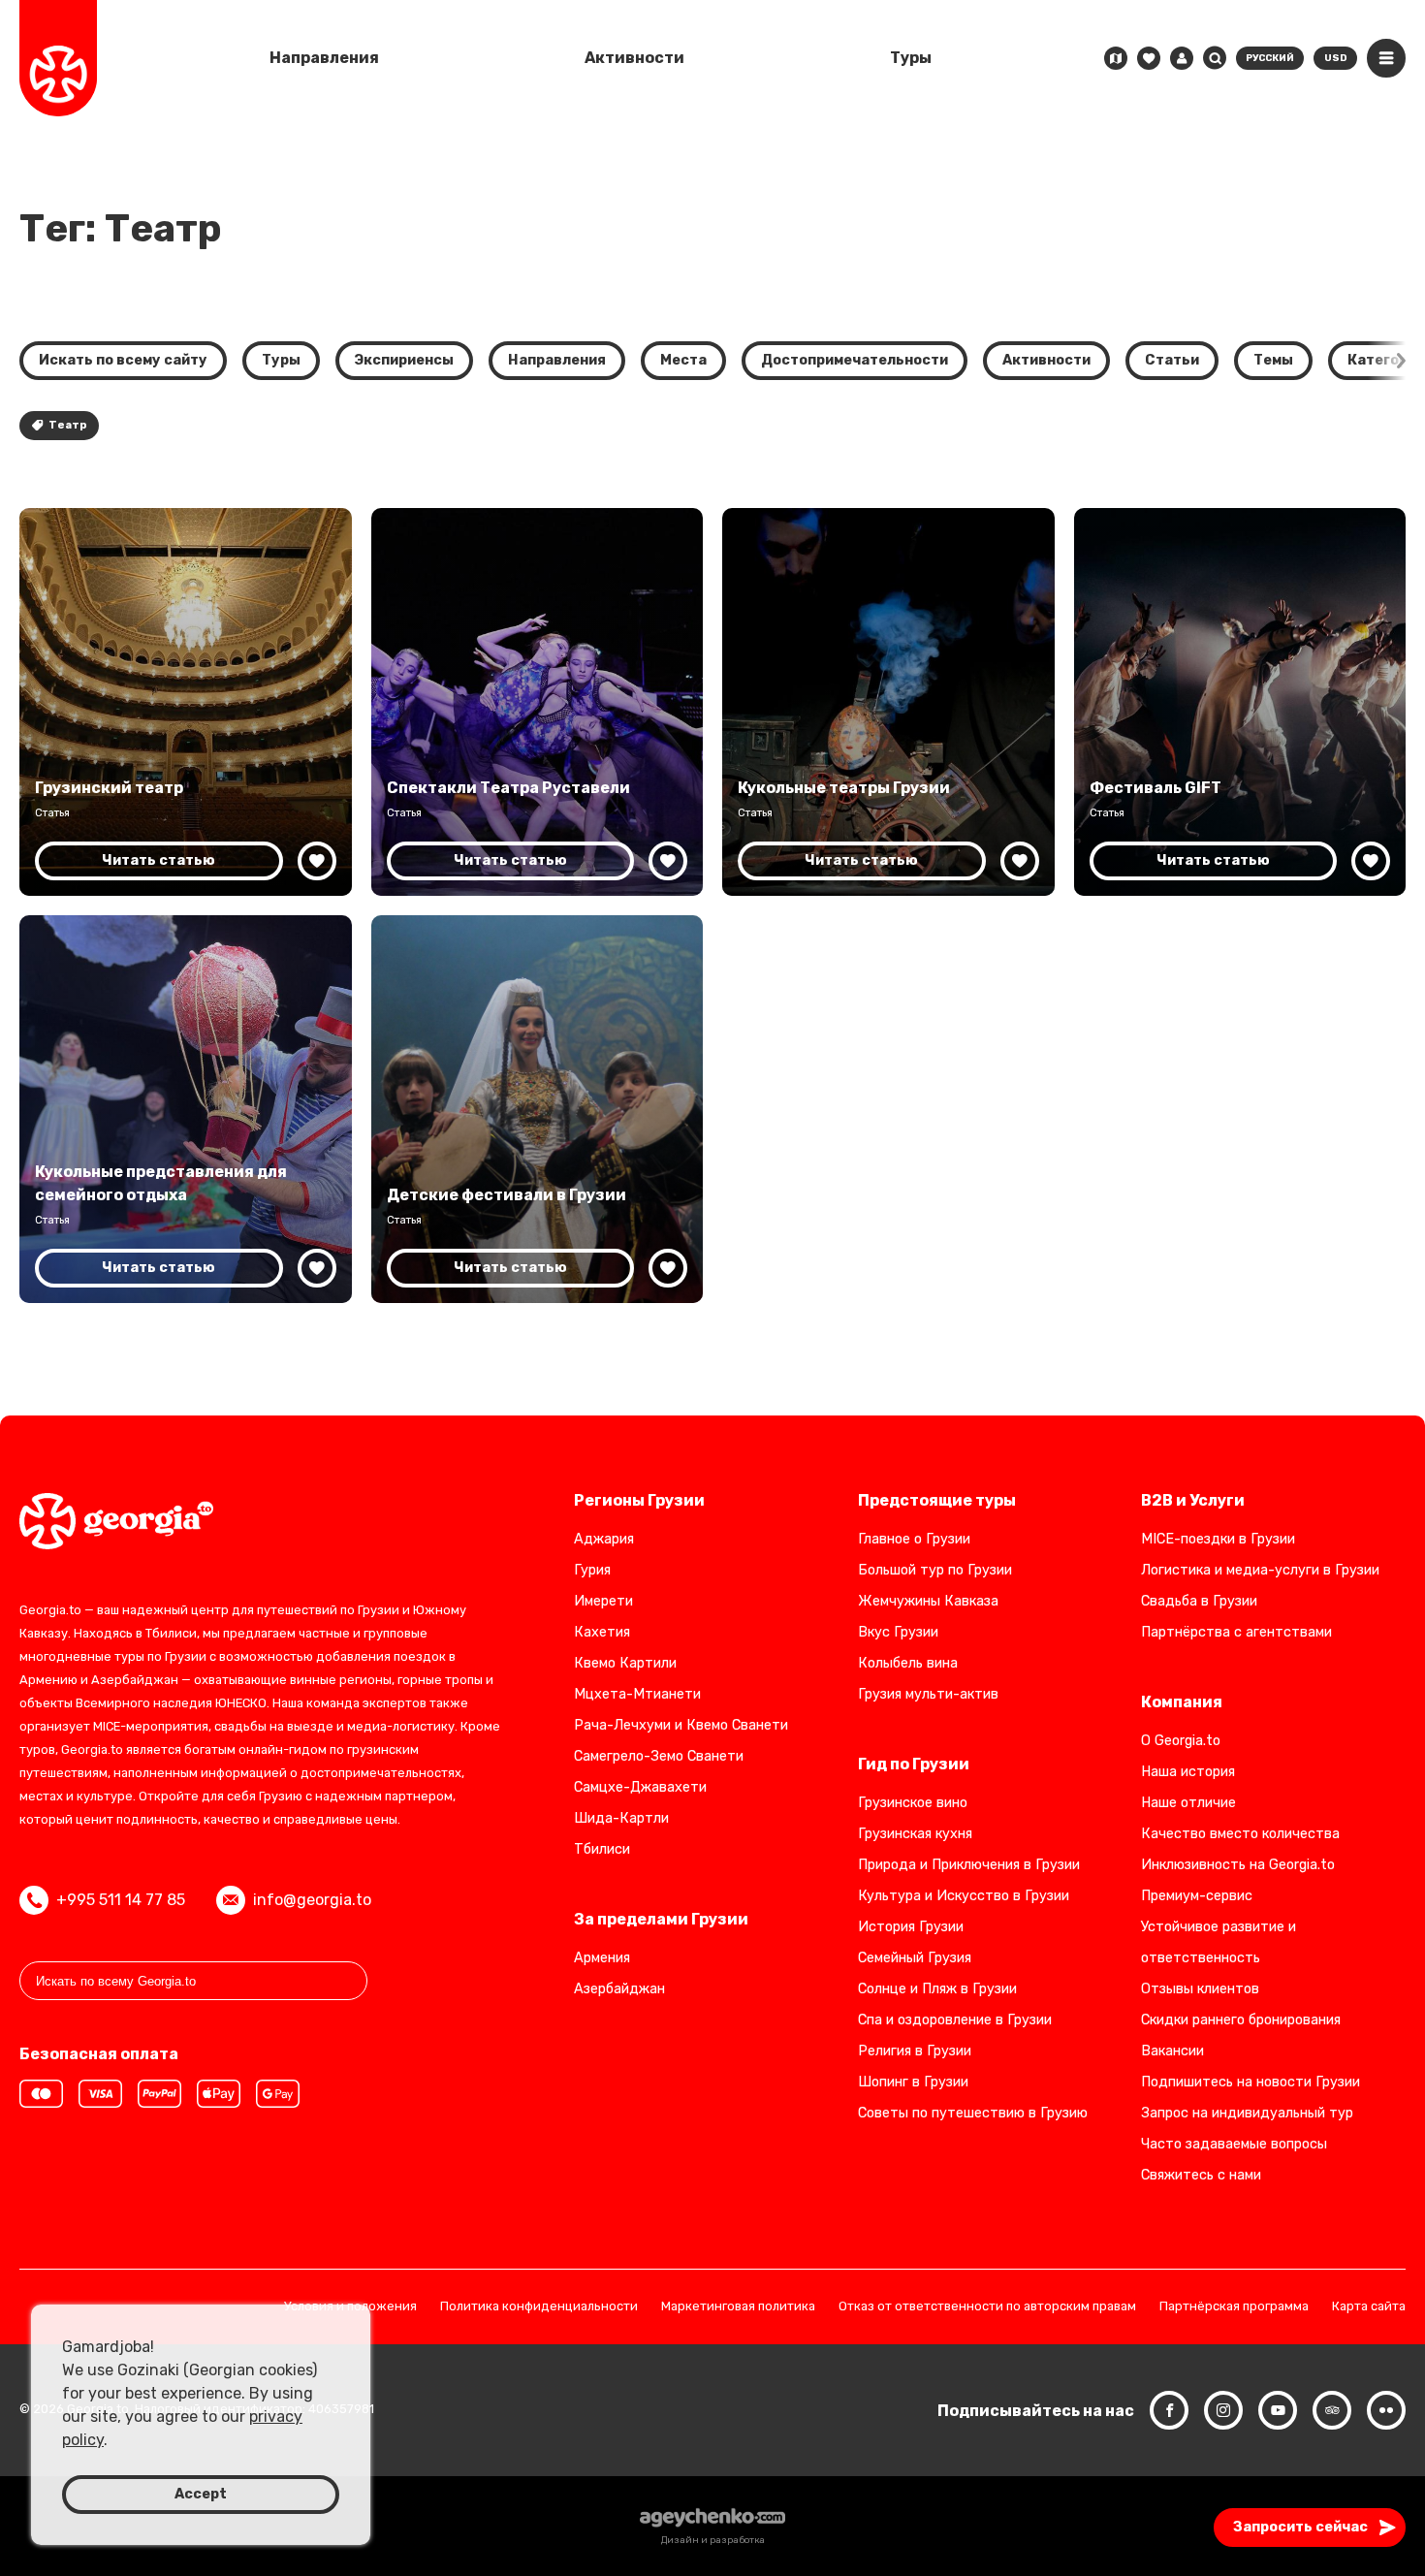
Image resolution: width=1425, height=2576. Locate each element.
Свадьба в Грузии (1199, 1601)
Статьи (1172, 360)
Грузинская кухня (915, 1834)
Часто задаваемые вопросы (1234, 2144)
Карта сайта (1369, 2307)
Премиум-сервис (1197, 1896)
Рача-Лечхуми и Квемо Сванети (681, 1725)
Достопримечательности (855, 360)
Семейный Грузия (915, 1958)
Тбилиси (602, 1849)
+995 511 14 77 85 (121, 1900)
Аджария (604, 1539)
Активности (634, 58)
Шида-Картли (621, 1818)
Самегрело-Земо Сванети (659, 1756)
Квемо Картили (625, 1663)
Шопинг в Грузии (913, 2082)
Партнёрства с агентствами (1236, 1632)
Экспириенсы (404, 360)
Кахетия (602, 1632)
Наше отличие (1188, 1803)
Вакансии (1172, 2051)
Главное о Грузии (914, 1539)
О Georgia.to (1181, 1741)
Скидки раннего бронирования (1241, 2020)
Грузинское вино (913, 1803)
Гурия (592, 1570)
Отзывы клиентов (1200, 1989)
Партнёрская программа (1234, 2307)
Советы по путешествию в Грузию (973, 2113)
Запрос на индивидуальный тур (1247, 2113)
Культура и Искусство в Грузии (964, 1896)
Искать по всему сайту (123, 360)
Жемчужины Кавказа (928, 1601)
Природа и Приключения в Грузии (969, 1865)
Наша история (1188, 1772)
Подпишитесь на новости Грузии (1251, 2082)
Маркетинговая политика (738, 2307)
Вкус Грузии (898, 1632)
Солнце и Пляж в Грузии (937, 1989)
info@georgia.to (312, 1900)
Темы (1273, 360)
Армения (602, 1958)
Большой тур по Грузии (935, 1570)
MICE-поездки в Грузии (1218, 1539)
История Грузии (911, 1927)
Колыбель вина (908, 1663)
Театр (67, 425)
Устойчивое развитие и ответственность (1219, 1942)
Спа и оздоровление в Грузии (955, 2020)
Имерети (603, 1601)
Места (683, 360)
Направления (324, 58)
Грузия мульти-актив (928, 1694)
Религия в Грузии (915, 2051)
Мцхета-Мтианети (637, 1694)
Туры (911, 58)
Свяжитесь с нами (1201, 2175)
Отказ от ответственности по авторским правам (987, 2307)
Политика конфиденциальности (539, 2307)
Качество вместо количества (1240, 1834)
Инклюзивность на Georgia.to (1238, 1865)
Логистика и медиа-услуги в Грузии (1260, 1570)
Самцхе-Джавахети (640, 1787)
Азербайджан (619, 1989)
